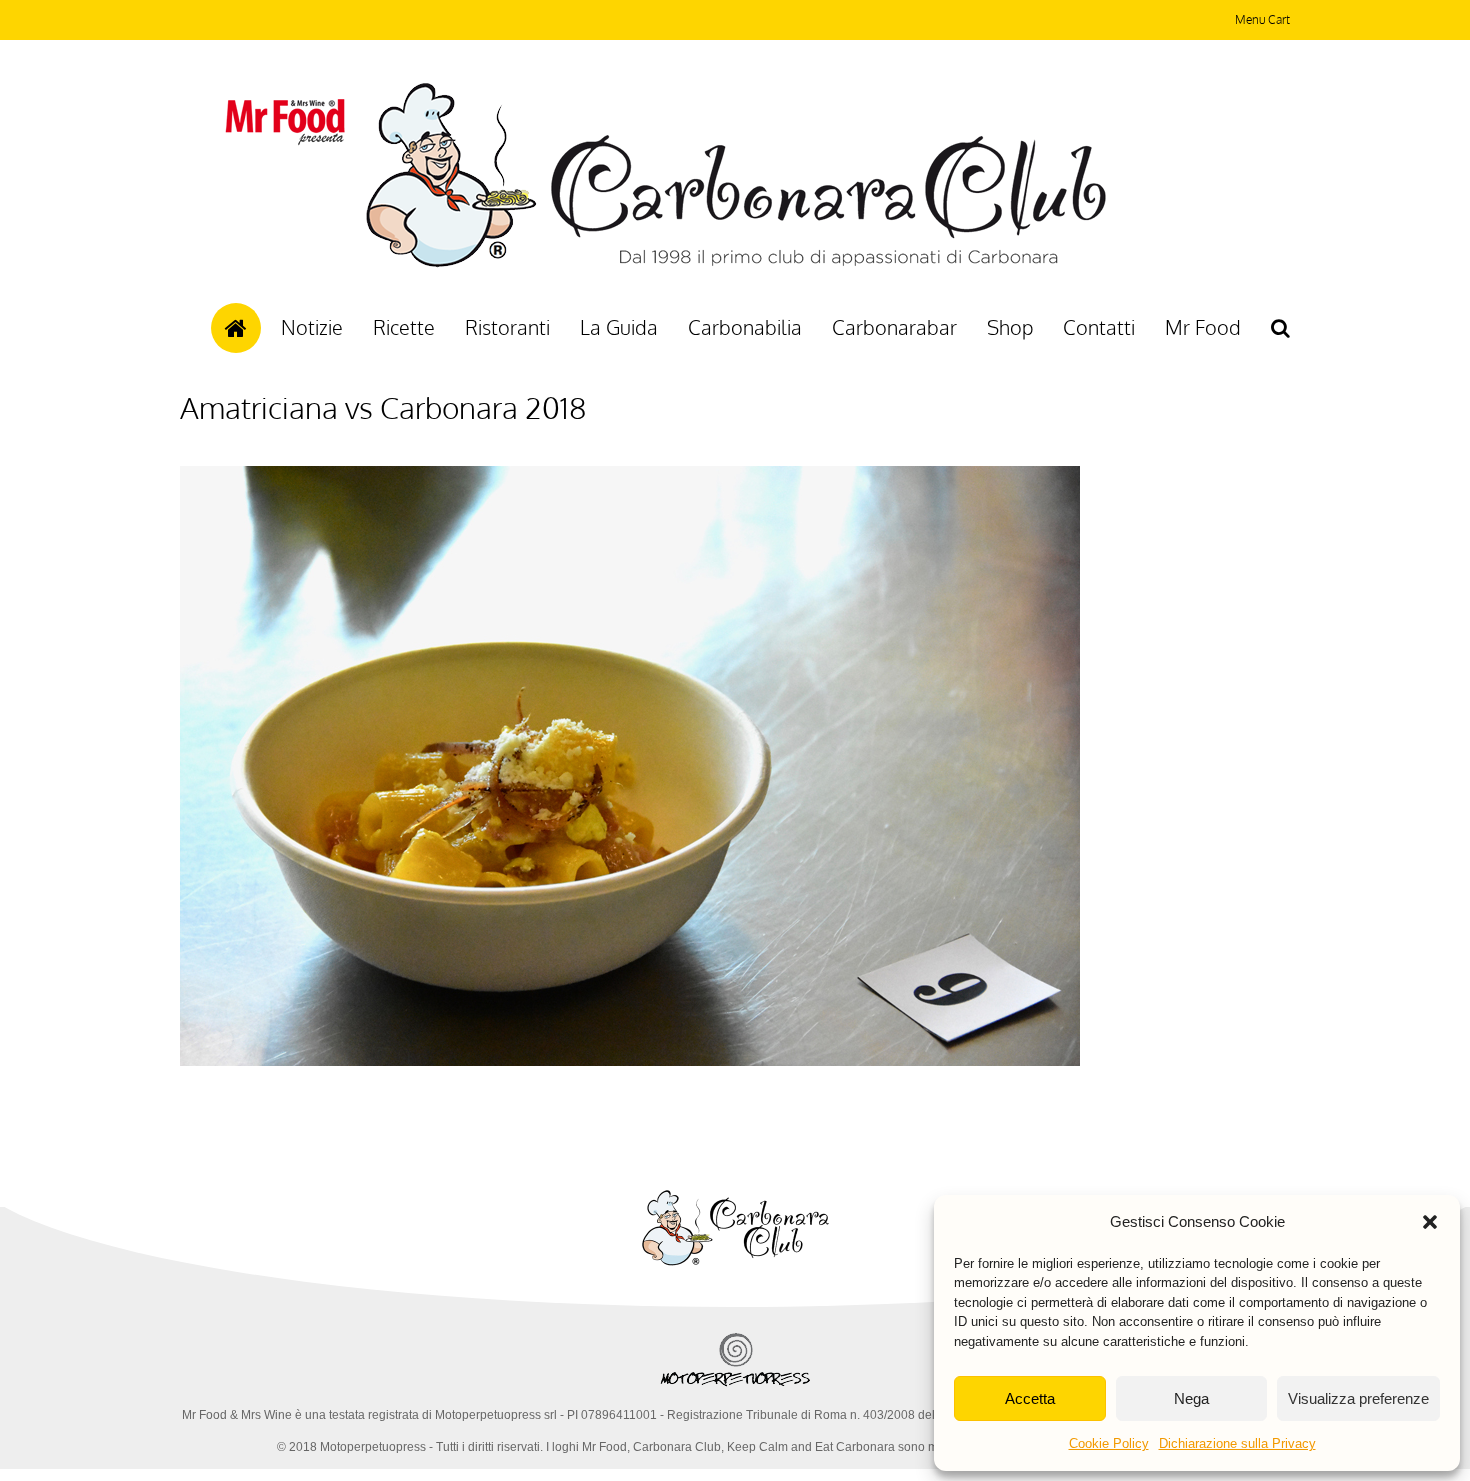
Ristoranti (507, 327)
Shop (1010, 327)
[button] (1430, 1222)
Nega (1191, 1398)
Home (236, 328)
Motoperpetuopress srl (496, 1415)
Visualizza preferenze (1358, 1398)
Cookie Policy (1109, 1443)
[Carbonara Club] (735, 264)
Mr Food (1203, 327)
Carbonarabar (894, 327)
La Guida (619, 327)
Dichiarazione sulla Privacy (1237, 1443)
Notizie (312, 327)
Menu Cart (1262, 19)
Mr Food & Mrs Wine (237, 1415)
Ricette (404, 327)
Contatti (1099, 327)
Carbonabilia (745, 327)
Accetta (1030, 1398)
